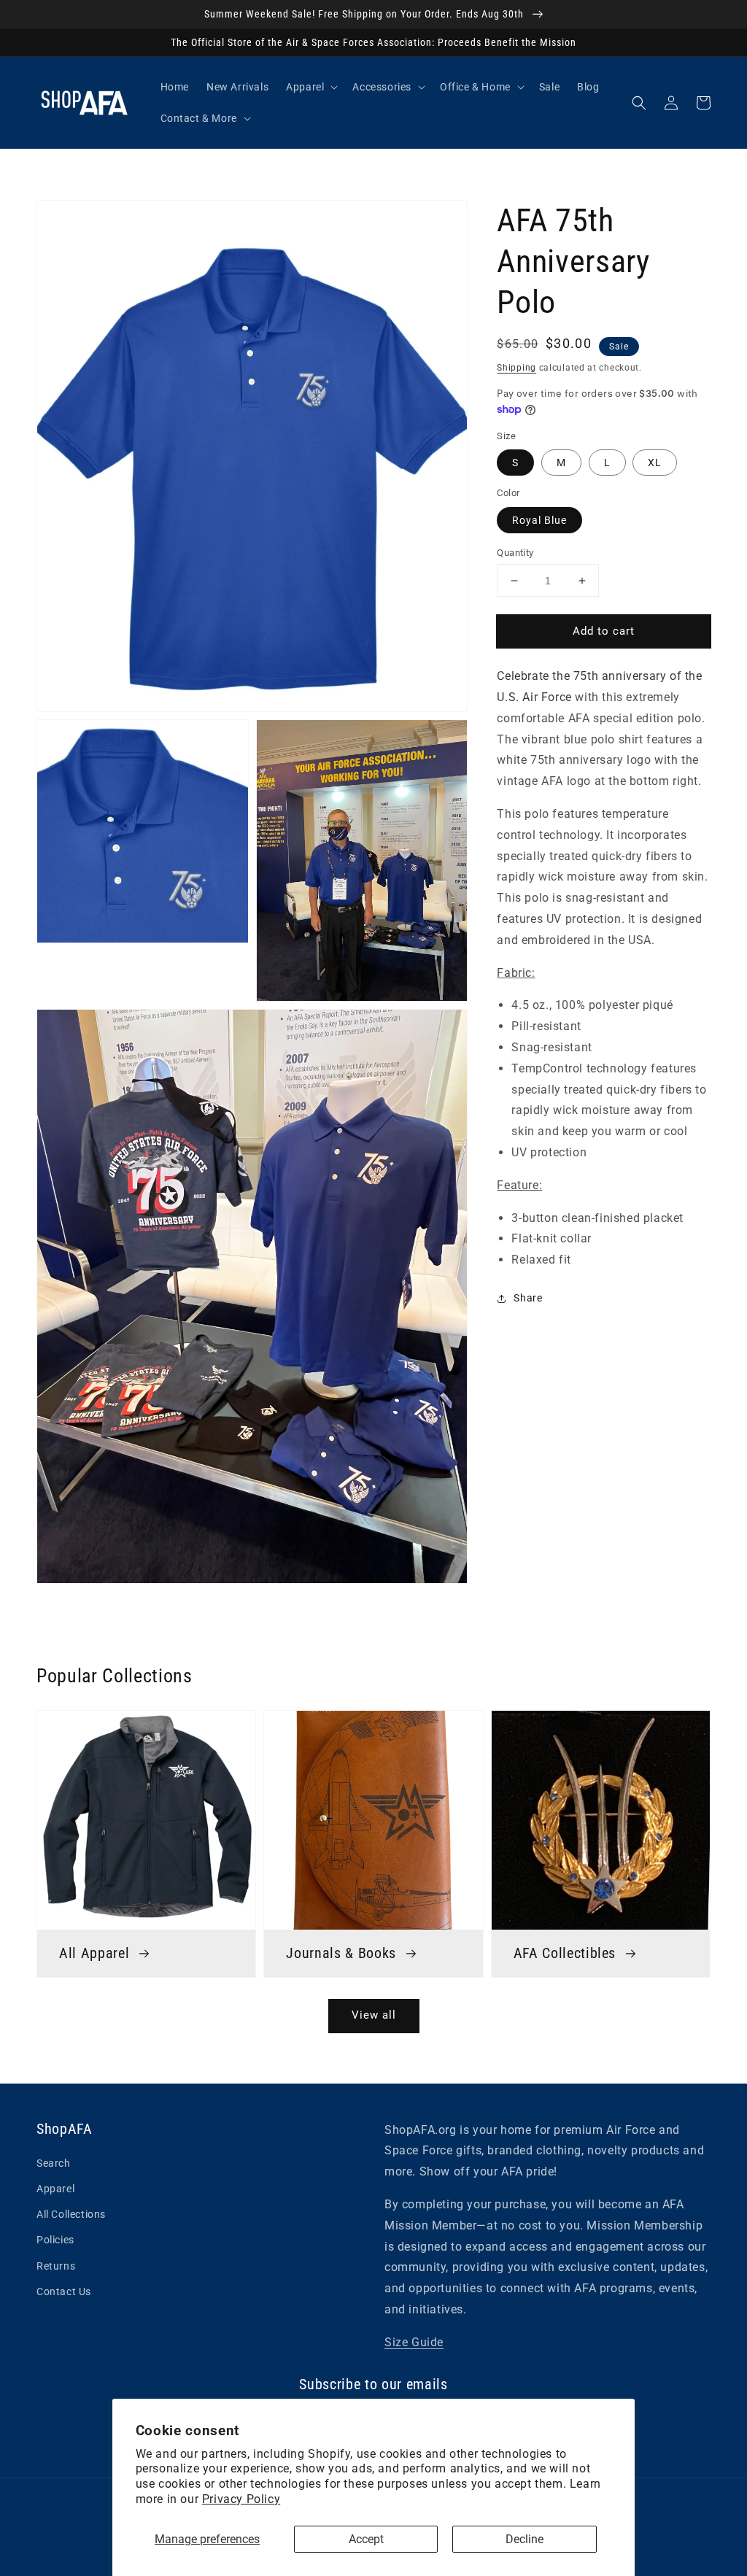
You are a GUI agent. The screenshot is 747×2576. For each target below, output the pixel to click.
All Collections (71, 2214)
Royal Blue (539, 520)
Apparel (55, 2189)
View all (374, 2015)
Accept (366, 2539)
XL (655, 463)
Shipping (516, 368)
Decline (525, 2539)
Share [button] (528, 1298)
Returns (56, 2266)
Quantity (515, 553)
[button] (639, 103)
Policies (55, 2240)
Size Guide (414, 2342)
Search (54, 2163)
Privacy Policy (241, 2499)
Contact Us (64, 2291)
